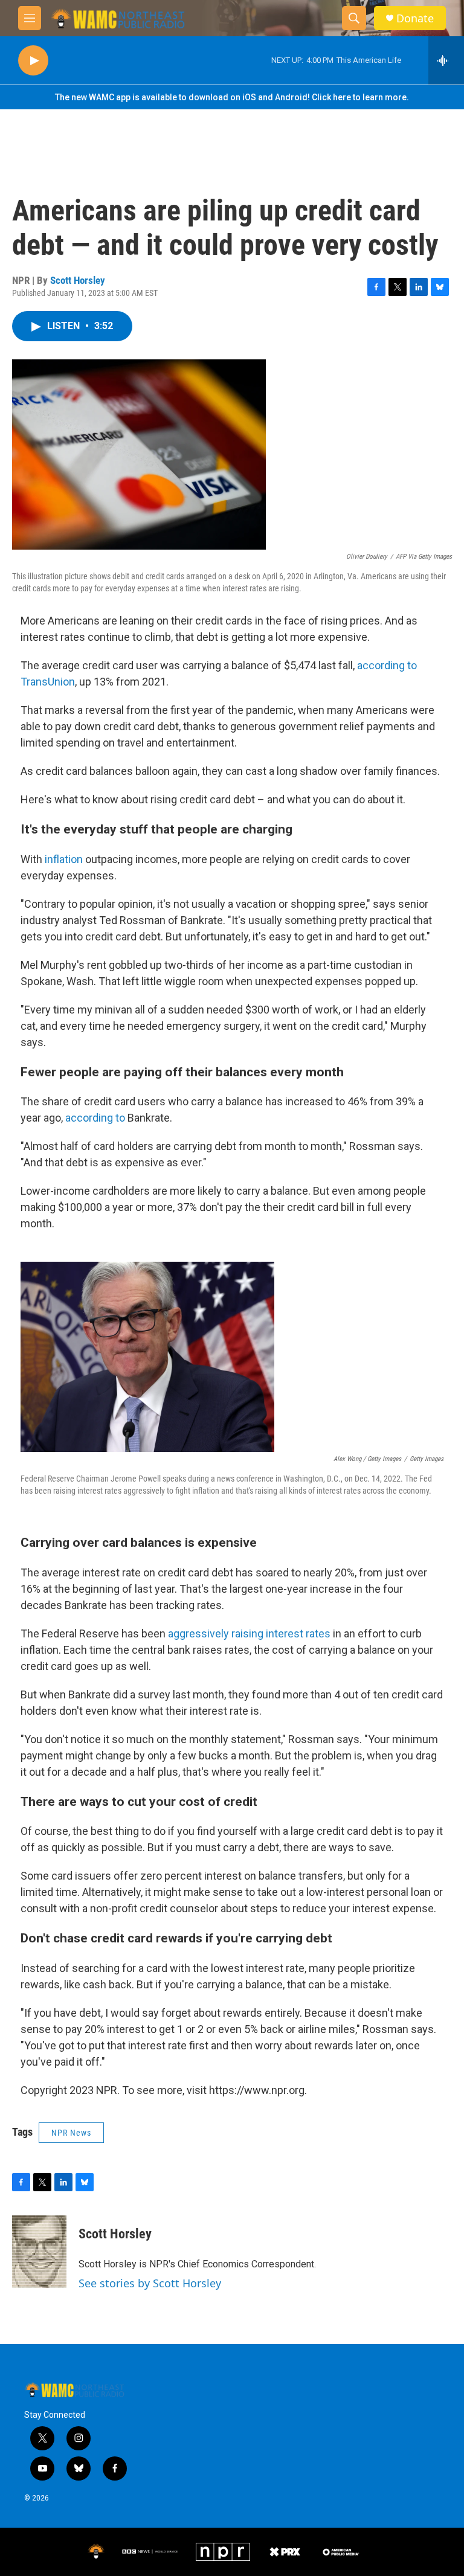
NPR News (71, 2133)
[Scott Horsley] (39, 2252)
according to (96, 1118)
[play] (33, 61)
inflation (64, 859)
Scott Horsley (78, 280)
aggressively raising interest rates (249, 1633)
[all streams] (446, 60)
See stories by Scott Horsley (150, 2283)
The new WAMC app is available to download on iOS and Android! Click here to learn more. (232, 97)
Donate (415, 18)
